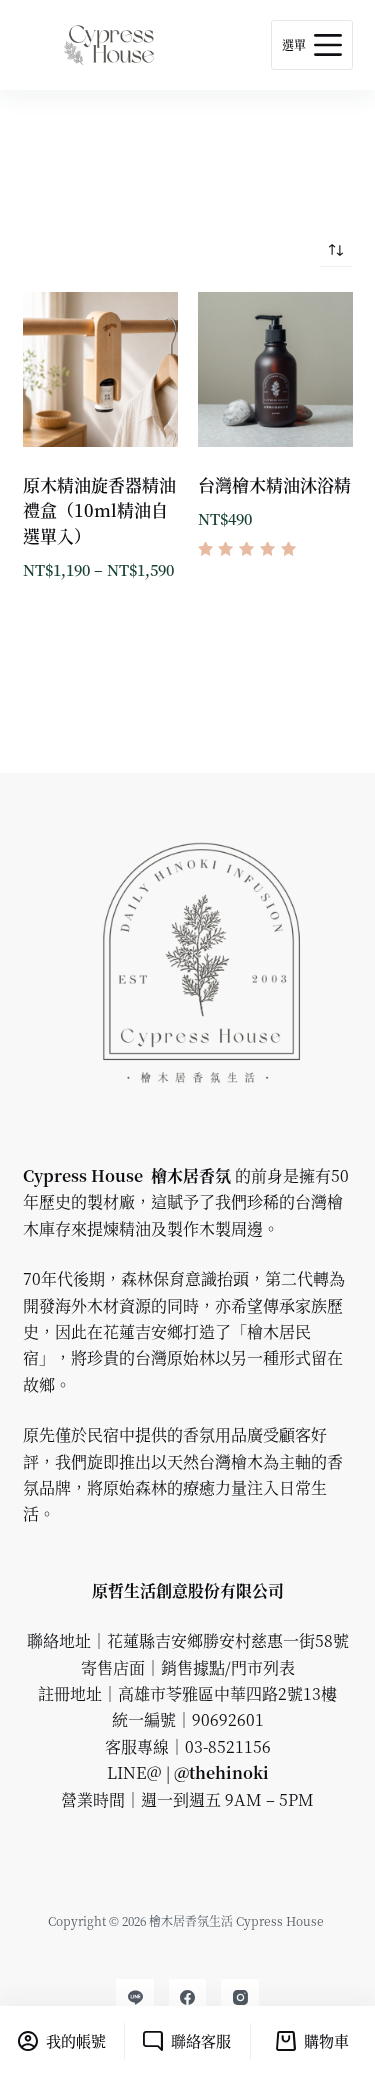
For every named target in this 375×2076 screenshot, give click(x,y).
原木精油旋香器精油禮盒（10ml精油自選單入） (99, 510)
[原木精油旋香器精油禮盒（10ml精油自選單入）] (100, 369)
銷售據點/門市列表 (228, 1667)
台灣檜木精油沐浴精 (274, 484)
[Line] (135, 1998)
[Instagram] (240, 1998)
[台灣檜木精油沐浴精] (275, 369)
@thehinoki (219, 1772)
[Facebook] (188, 1998)
